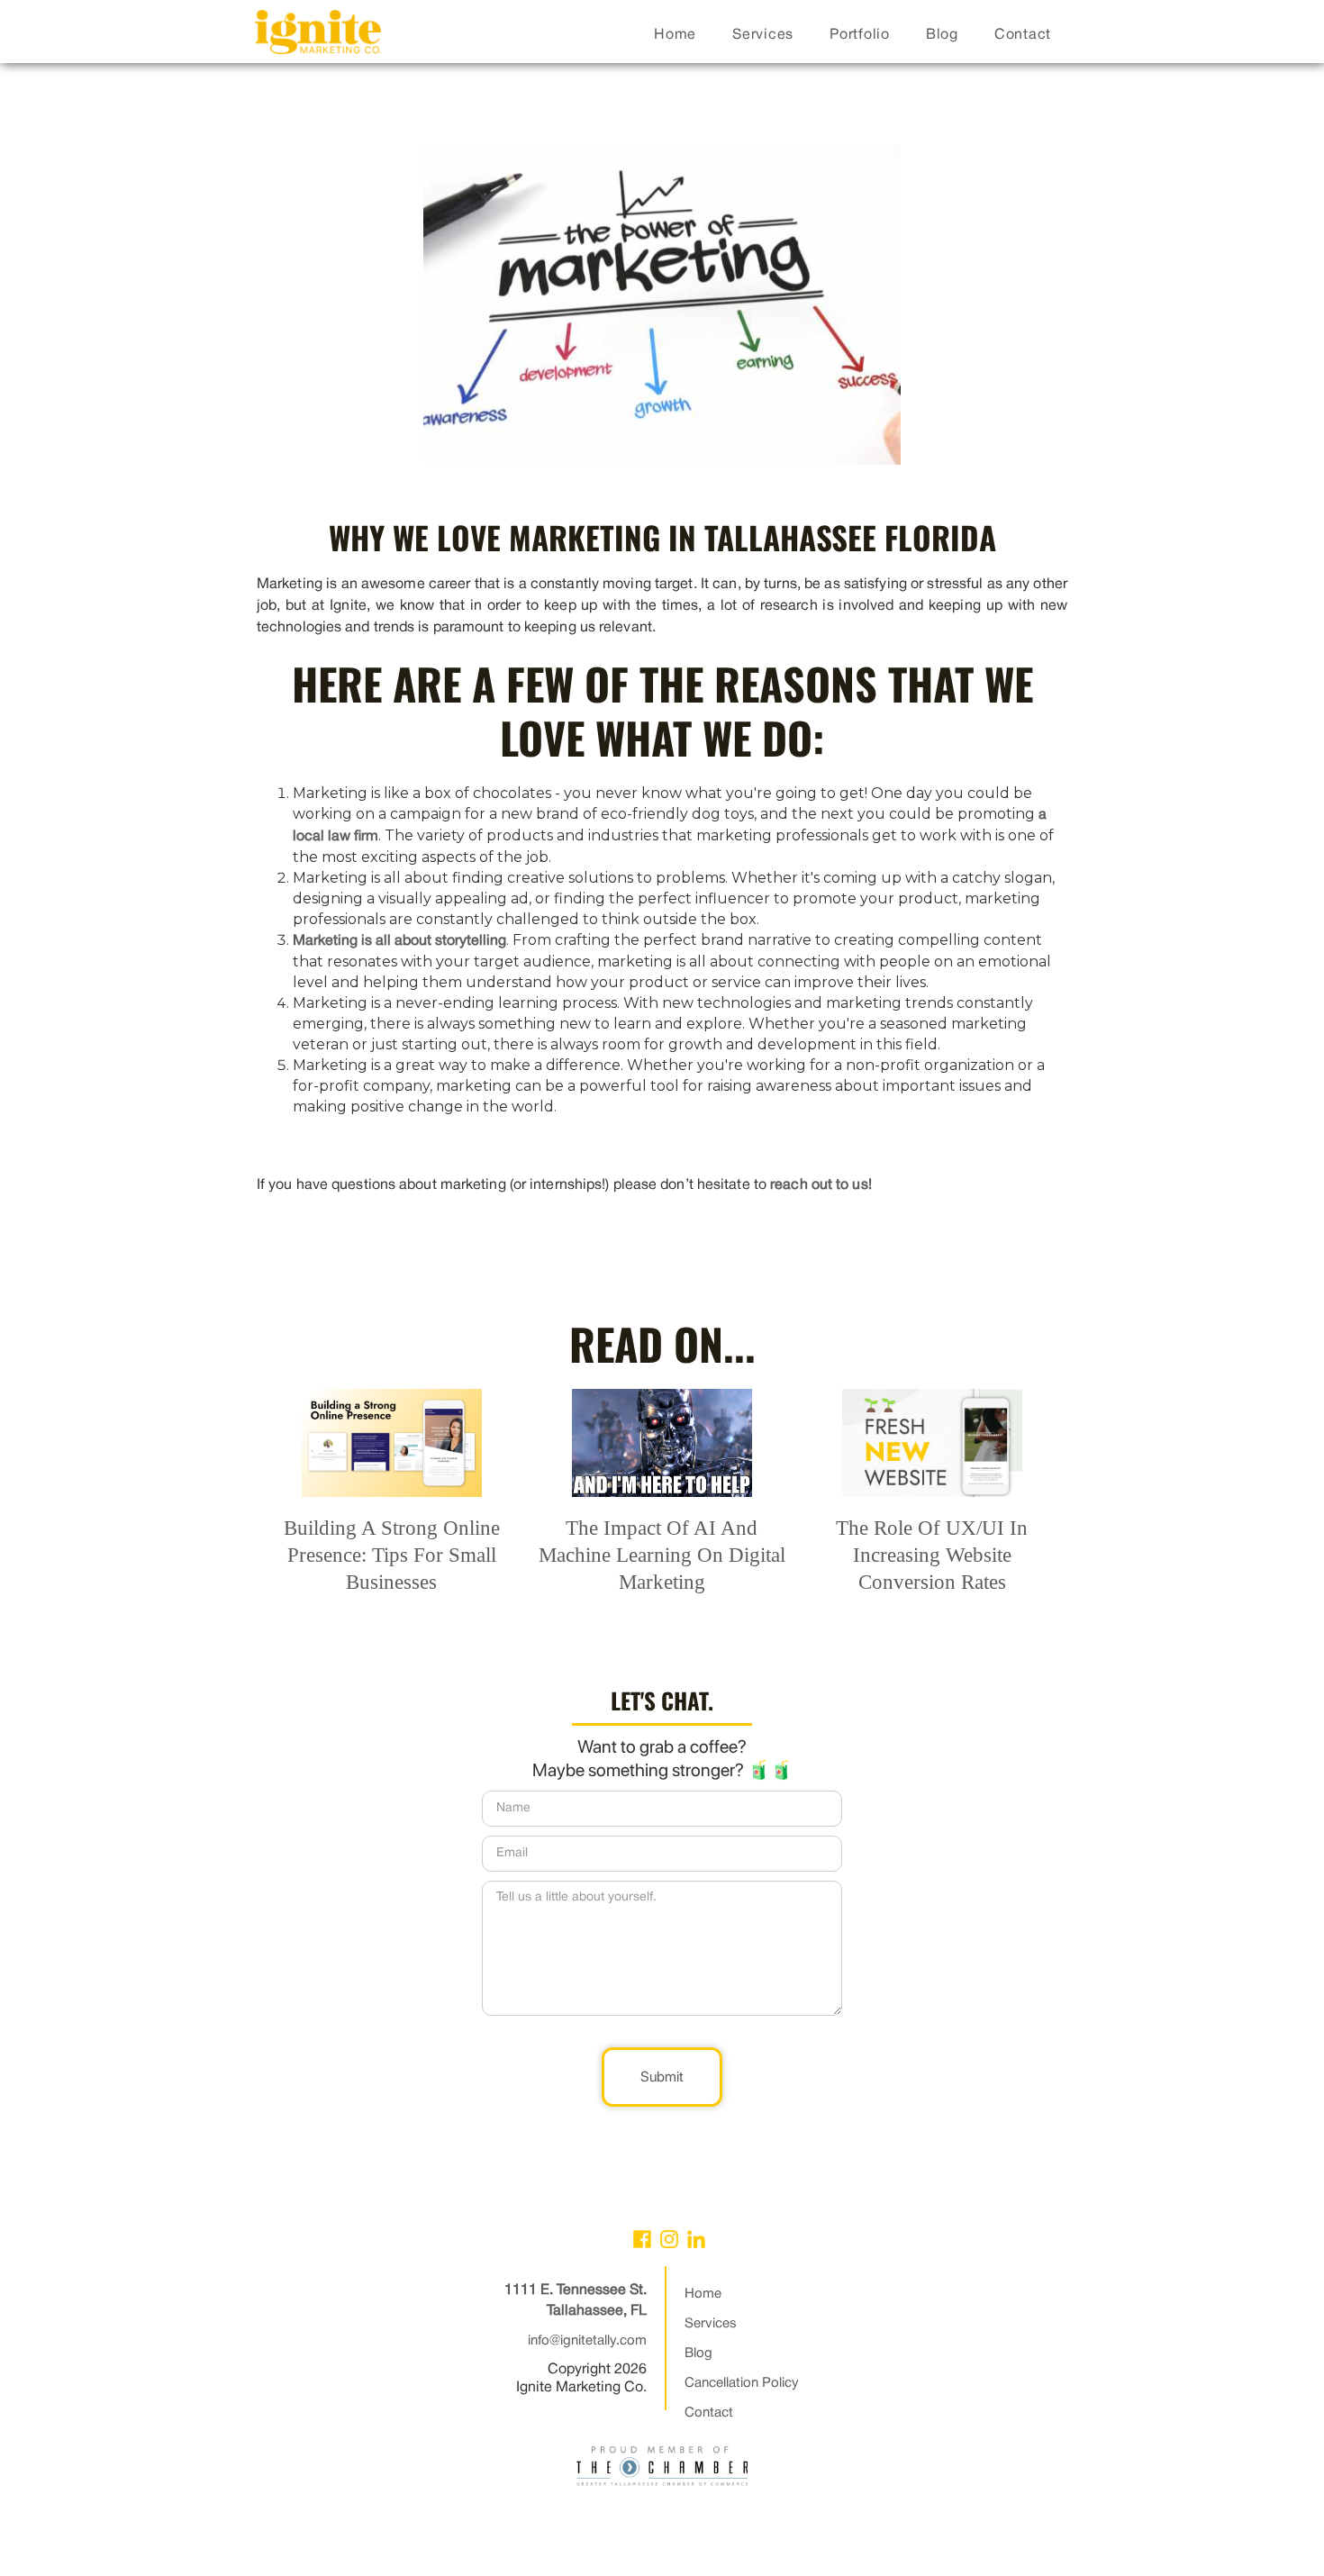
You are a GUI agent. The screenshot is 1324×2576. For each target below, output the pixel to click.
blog (942, 35)
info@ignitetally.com (587, 2341)
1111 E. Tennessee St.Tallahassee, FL (576, 2301)
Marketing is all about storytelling (399, 941)
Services (711, 2324)
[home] (318, 36)
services (763, 35)
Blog (698, 2354)
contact (1023, 35)
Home (703, 2294)
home (675, 35)
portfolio (860, 35)
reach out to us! (821, 1185)
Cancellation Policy (742, 2383)
